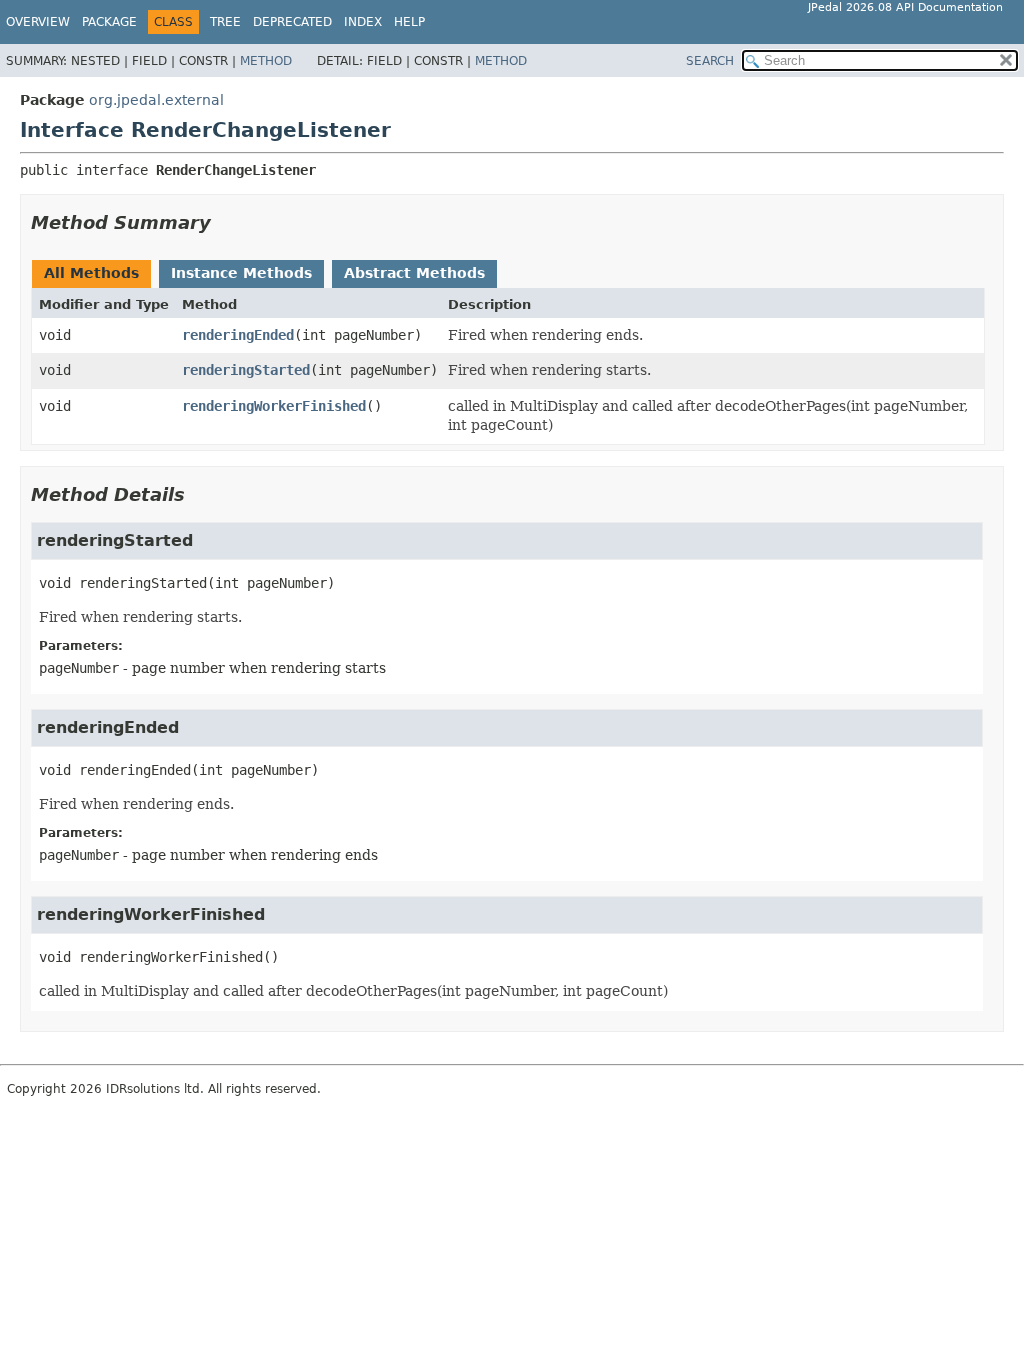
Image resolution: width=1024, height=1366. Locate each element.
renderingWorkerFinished (274, 406)
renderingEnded (238, 335)
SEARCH (710, 61)
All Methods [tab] (91, 273)
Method (266, 61)
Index (363, 22)
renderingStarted (246, 370)
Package (109, 22)
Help (409, 22)
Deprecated (292, 22)
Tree (225, 22)
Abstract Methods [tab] (414, 273)
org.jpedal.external (156, 100)
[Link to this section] (225, 222)
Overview (38, 22)
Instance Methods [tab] (241, 273)
